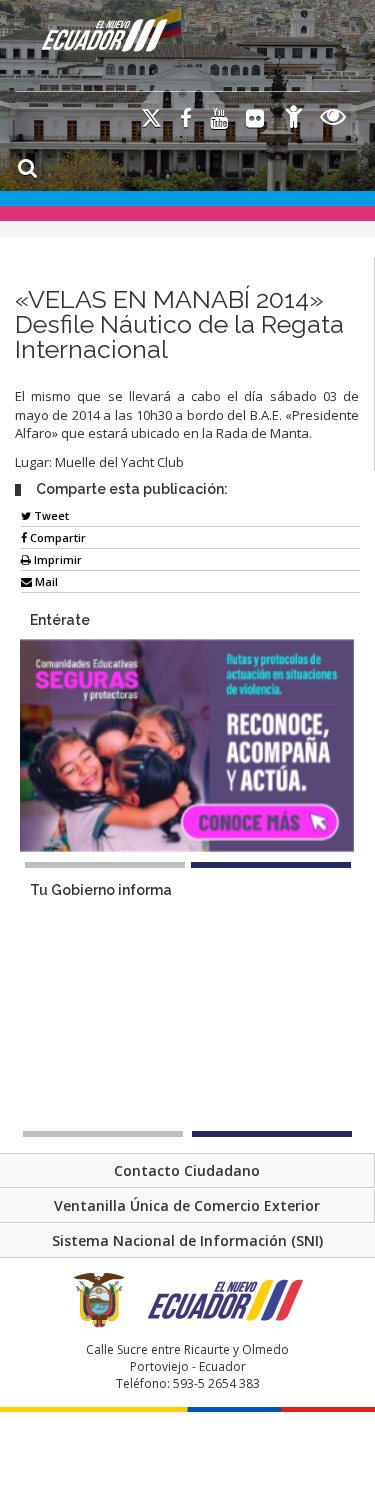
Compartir (56, 537)
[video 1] (103, 1134)
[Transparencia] (333, 119)
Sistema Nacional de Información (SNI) (187, 1240)
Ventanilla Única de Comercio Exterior (187, 1205)
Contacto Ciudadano (187, 1170)
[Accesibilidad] (294, 119)
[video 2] (272, 1134)
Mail (45, 581)
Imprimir (56, 559)
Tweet (50, 515)
